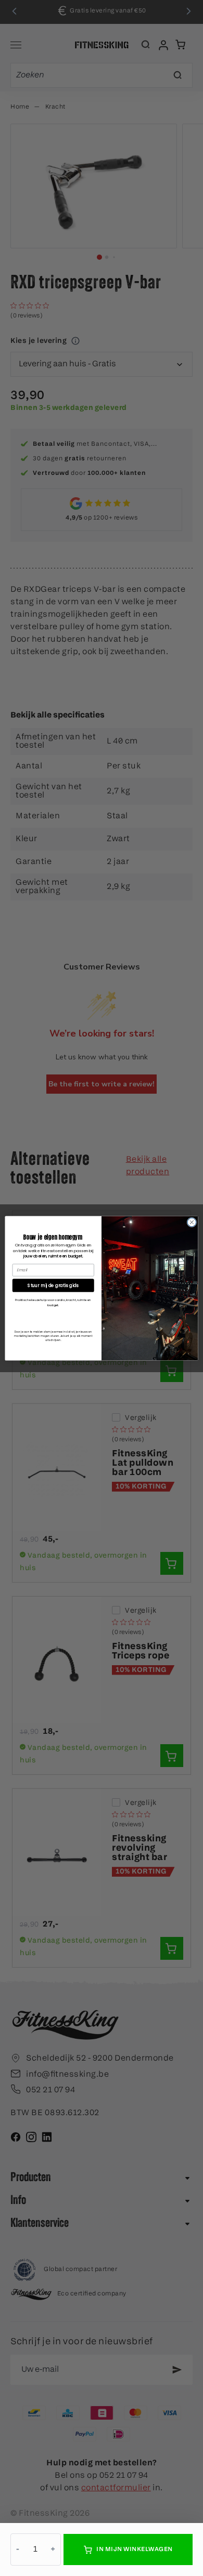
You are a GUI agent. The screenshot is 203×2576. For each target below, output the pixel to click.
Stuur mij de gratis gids (53, 1285)
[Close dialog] (192, 1222)
